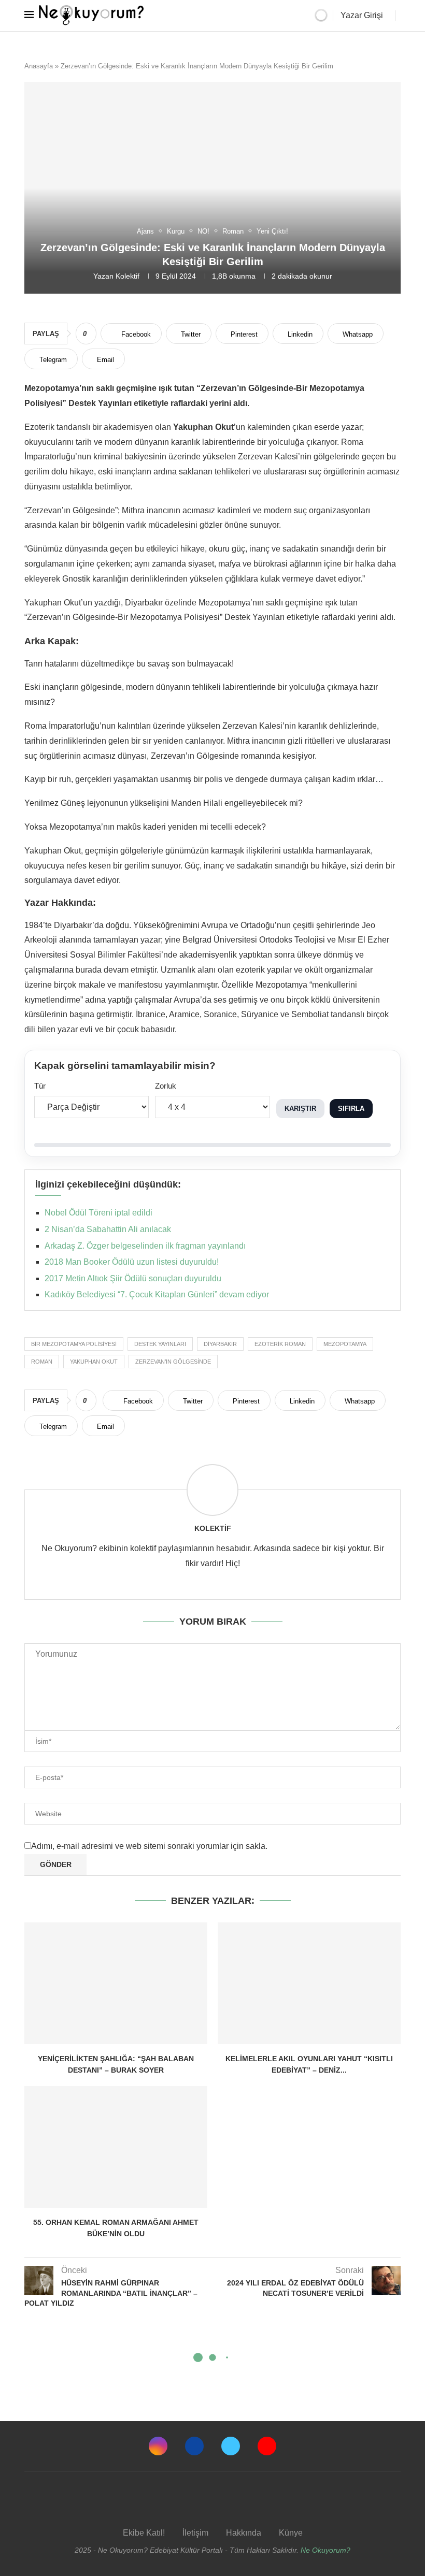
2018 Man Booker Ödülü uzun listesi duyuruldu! (132, 1262)
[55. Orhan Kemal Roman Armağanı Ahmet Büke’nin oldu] (116, 2147)
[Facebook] (194, 2446)
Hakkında (244, 2533)
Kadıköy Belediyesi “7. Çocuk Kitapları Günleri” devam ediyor (157, 1294)
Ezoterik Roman (280, 1344)
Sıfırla (351, 1109)
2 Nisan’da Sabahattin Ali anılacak (108, 1229)
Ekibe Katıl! (144, 2533)
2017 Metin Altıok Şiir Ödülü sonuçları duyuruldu (133, 1278)
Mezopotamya (345, 1344)
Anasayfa (39, 66)
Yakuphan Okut (94, 1362)
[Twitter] (231, 2446)
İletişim (195, 2533)
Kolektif (127, 276)
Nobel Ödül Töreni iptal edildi (98, 1213)
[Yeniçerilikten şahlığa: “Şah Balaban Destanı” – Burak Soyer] (116, 1983)
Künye (291, 2533)
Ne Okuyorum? (325, 2550)
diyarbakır (220, 1344)
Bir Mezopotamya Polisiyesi (74, 1344)
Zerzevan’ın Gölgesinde (173, 1362)
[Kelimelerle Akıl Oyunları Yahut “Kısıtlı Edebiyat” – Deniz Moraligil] (309, 1983)
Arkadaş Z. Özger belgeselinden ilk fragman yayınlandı (145, 1246)
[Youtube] (267, 2446)
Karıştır (300, 1109)
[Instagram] (158, 2446)
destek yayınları (160, 1344)
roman (42, 1362)
